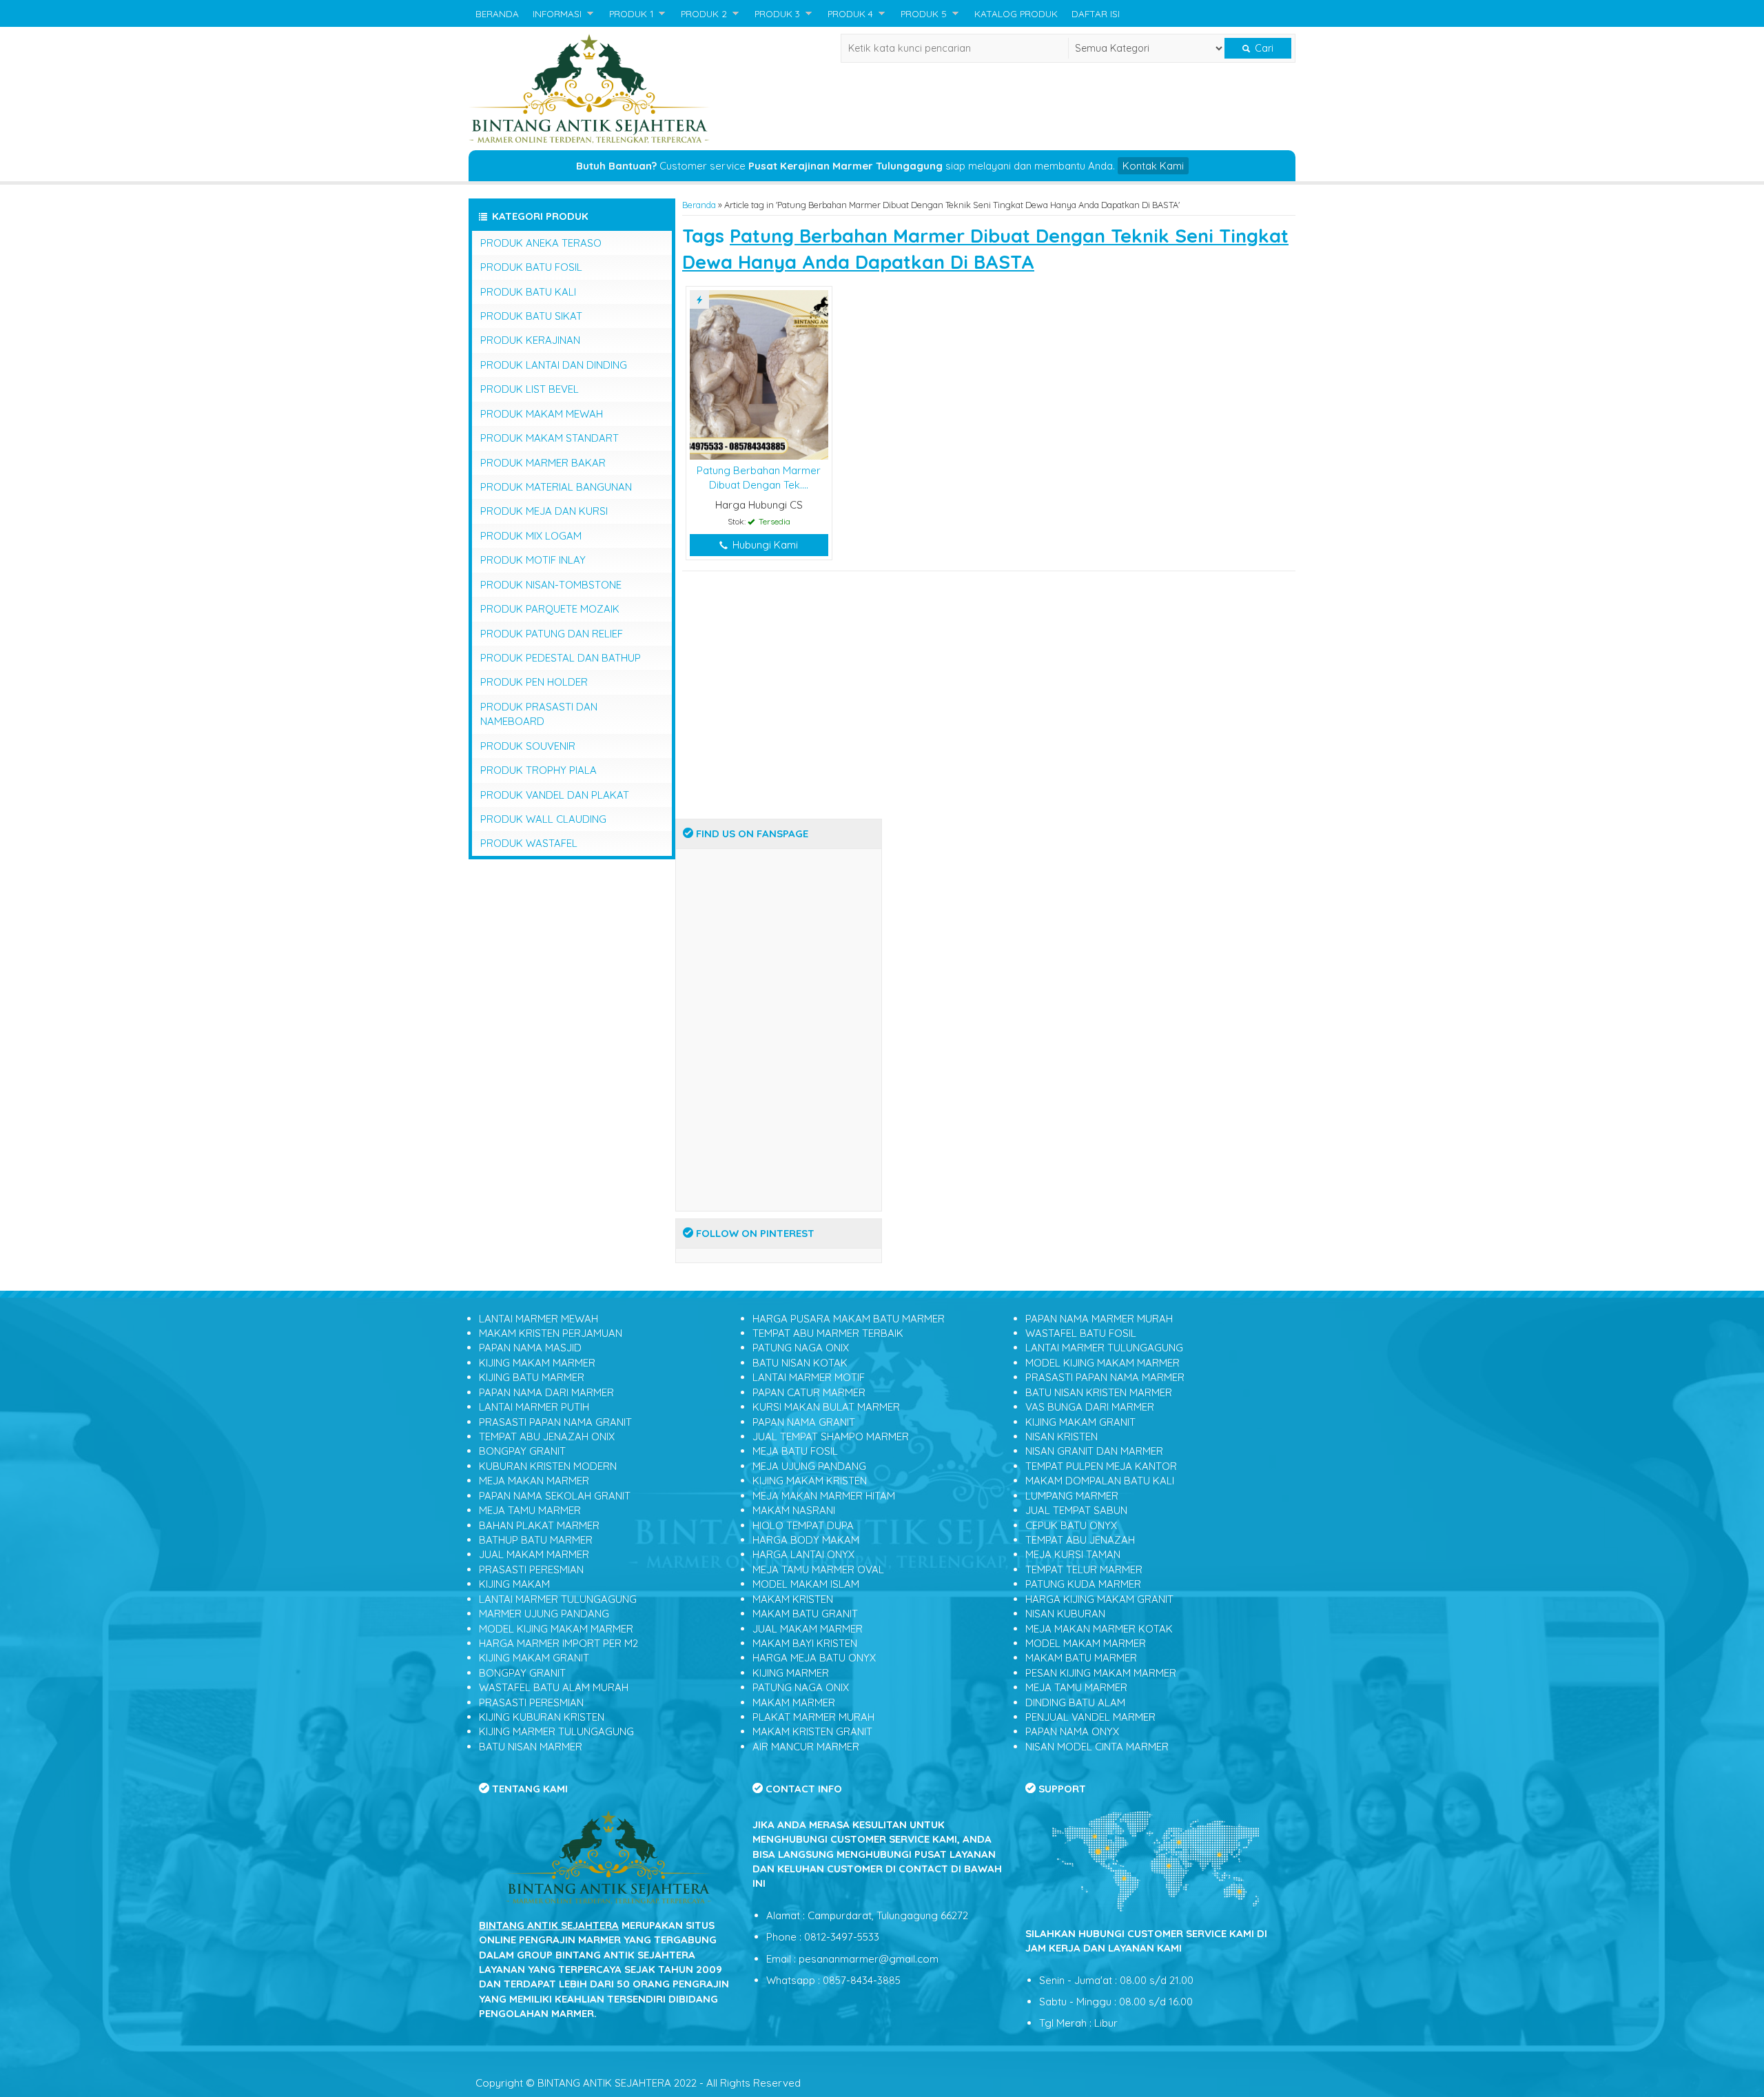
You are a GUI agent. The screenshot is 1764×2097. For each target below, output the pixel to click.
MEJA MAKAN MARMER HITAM (824, 1496)
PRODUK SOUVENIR (528, 746)
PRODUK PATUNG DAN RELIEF (552, 634)
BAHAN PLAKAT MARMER (539, 1525)
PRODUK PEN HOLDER (534, 682)
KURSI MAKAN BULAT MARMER (826, 1407)
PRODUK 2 (704, 13)
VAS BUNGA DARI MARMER (1090, 1407)
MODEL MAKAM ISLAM (806, 1584)
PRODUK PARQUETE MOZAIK (550, 609)
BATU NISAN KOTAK (800, 1363)
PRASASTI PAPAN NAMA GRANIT (555, 1422)
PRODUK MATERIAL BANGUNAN (556, 487)
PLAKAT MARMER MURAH (813, 1717)
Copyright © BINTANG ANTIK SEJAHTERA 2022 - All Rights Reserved (638, 2083)
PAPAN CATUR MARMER (809, 1392)
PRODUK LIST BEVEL (530, 389)
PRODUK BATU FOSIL (531, 267)
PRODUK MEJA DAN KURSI (544, 511)
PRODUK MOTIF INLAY (533, 560)
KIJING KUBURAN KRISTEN (542, 1717)
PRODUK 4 (850, 13)
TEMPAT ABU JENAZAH (1080, 1540)
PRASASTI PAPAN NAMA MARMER (1105, 1377)
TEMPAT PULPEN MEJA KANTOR (1101, 1466)
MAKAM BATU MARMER (1081, 1658)
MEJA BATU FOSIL (795, 1451)
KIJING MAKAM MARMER (537, 1363)
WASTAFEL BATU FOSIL (1081, 1333)
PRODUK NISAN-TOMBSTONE (551, 585)
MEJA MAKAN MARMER (534, 1481)
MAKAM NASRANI (794, 1510)
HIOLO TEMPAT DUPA (803, 1525)
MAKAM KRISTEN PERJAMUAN (551, 1333)
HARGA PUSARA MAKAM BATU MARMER (849, 1319)
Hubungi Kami (764, 545)
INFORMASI (557, 13)
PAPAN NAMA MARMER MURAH (1099, 1319)
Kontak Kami (1153, 166)
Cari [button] (1263, 48)
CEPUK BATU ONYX (1071, 1525)
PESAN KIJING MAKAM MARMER (1101, 1673)
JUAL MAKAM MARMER (534, 1554)
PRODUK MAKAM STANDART (550, 438)
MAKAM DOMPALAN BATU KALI (1100, 1481)
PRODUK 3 (777, 13)
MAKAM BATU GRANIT (805, 1614)
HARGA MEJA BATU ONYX (814, 1658)
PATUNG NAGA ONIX (801, 1348)
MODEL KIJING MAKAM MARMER (556, 1629)
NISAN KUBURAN (1065, 1614)
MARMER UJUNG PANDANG (544, 1614)
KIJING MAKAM (514, 1584)
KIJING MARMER (791, 1673)
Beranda (699, 205)
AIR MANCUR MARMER (806, 1747)
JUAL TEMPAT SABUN (1076, 1510)
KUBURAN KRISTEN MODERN (548, 1466)
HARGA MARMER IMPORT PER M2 (558, 1643)
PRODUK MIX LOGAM (531, 536)
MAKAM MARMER (794, 1702)
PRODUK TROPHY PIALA (539, 770)
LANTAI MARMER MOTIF (809, 1377)
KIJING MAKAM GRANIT (534, 1658)
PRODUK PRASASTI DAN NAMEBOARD (539, 714)
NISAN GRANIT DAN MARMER (1094, 1451)
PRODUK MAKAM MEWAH (542, 414)
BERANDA (497, 13)
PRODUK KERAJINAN (530, 340)
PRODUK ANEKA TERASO (541, 243)
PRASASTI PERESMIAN (531, 1569)
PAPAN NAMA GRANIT (804, 1422)
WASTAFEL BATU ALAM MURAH (554, 1687)
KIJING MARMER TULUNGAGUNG (556, 1731)
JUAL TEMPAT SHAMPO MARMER (831, 1436)
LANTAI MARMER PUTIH (534, 1407)
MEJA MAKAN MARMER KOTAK (1099, 1629)
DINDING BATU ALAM (1075, 1702)
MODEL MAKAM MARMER (1086, 1643)
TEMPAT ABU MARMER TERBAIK (828, 1333)
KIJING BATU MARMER (532, 1377)
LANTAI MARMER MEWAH (539, 1319)
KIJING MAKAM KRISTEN (810, 1481)
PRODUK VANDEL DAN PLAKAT (555, 795)
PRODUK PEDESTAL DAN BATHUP (561, 658)
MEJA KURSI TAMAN (1073, 1554)
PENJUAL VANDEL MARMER (1090, 1717)
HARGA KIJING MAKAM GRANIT (1099, 1599)
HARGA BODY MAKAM (806, 1540)
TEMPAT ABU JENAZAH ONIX (547, 1436)
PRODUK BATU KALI (528, 292)
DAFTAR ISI (1096, 13)
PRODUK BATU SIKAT (531, 316)
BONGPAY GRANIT (522, 1451)
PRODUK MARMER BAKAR (543, 463)
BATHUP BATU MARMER (536, 1540)
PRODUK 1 (631, 13)
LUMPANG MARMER (1072, 1496)
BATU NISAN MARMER (531, 1747)
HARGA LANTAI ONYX (803, 1554)
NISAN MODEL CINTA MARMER (1097, 1747)
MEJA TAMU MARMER (530, 1510)
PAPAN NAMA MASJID (530, 1348)
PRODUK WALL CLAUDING (543, 819)
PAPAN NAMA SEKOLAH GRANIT (555, 1496)
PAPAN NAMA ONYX (1072, 1731)
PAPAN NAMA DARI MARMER (546, 1392)
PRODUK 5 (924, 13)
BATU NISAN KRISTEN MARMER (1099, 1392)
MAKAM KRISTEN (793, 1599)
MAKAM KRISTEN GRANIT (812, 1731)
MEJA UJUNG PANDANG (809, 1466)
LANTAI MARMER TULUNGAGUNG (558, 1599)
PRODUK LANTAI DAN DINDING (554, 365)
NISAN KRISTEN (1062, 1436)
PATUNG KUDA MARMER (1083, 1584)
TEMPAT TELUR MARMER (1084, 1569)
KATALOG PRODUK (1016, 13)
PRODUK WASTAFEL (529, 843)
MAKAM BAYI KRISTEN (805, 1643)
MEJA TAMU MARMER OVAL (818, 1569)
